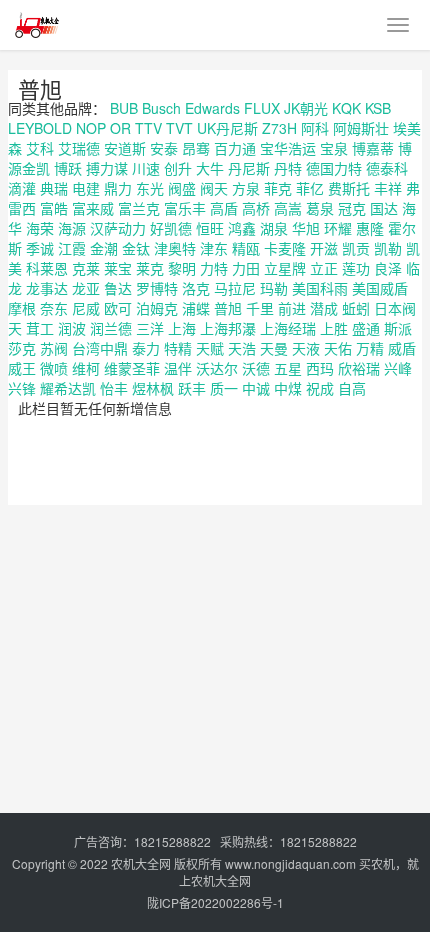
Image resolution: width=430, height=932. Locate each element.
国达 (384, 208)
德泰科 (387, 168)
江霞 (72, 248)
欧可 (118, 308)
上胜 (334, 328)
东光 (150, 188)
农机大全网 (141, 863)
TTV (148, 128)
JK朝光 (306, 108)
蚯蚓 (356, 308)
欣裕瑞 (359, 368)
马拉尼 (235, 288)
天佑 (338, 348)
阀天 (214, 188)
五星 (288, 368)
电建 (86, 188)
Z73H (279, 128)
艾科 (40, 148)
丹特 (288, 168)
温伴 (178, 368)
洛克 (196, 288)
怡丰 (114, 388)
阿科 (315, 128)
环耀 (338, 228)
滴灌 (22, 188)
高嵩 (288, 208)
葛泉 (320, 208)
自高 (352, 388)
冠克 (352, 208)
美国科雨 (320, 288)
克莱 (86, 268)
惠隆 (370, 228)
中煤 (288, 388)
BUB (124, 108)
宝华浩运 (288, 148)
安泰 (164, 148)
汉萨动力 (118, 228)
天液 (306, 348)
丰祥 (388, 188)
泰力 (146, 348)
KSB (378, 108)
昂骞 (196, 148)
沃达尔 (217, 368)
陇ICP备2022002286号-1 (215, 902)
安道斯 (125, 148)
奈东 (54, 308)
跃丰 (192, 388)
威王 (22, 368)
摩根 (22, 308)
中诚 (256, 388)
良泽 (388, 268)
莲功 (356, 268)
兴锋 (22, 388)
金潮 (104, 248)
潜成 (324, 308)
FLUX (262, 108)
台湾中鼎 (100, 348)
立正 (324, 268)
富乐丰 (185, 208)
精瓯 (246, 248)
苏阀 (54, 348)
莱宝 (118, 268)
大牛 (210, 168)
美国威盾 (380, 288)
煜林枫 (153, 388)
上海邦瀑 (228, 328)
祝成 (320, 388)
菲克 (278, 188)
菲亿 (310, 188)
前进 (292, 308)
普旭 (40, 88)
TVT (179, 128)
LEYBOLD (40, 128)
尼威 (86, 308)
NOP (91, 128)
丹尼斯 (249, 168)
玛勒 (274, 288)
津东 (214, 248)
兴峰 (398, 368)
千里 (260, 308)
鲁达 (118, 288)
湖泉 (274, 228)
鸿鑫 (242, 228)
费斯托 (349, 188)
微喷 (54, 368)
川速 (146, 168)
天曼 (274, 348)
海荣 (40, 228)
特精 (178, 348)
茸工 (40, 328)
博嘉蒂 (373, 148)
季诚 (40, 248)
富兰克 (139, 208)
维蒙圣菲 (132, 368)
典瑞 (54, 188)
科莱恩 (47, 268)
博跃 (68, 168)
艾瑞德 (79, 148)
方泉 (246, 188)
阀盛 (182, 188)
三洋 (150, 328)
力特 (214, 268)
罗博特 (157, 288)
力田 (246, 268)
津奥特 (175, 248)
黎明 (182, 268)
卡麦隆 (285, 248)
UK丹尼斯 (227, 128)
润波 (72, 328)
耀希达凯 (68, 388)
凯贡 (356, 248)
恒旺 (210, 228)
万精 (370, 348)
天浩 (242, 348)
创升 (178, 168)
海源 (72, 228)
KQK (346, 108)
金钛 (136, 248)
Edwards (212, 108)
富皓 (54, 208)
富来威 (93, 208)
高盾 (224, 208)
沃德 (256, 368)
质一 (224, 388)
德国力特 (334, 168)
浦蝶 (196, 308)
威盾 (402, 348)
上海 (182, 328)
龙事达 (47, 288)
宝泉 (334, 148)
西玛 (320, 368)
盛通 (366, 328)
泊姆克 (157, 308)
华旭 (306, 228)
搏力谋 (107, 168)
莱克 (150, 268)
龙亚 (86, 288)
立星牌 (285, 268)
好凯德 (171, 228)
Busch (161, 108)
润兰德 (111, 328)
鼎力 (118, 188)
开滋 (324, 248)
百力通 (235, 148)
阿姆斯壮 (361, 128)
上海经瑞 (288, 328)
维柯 (86, 368)
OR (120, 128)
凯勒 (388, 248)
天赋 (210, 348)
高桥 (256, 208)
